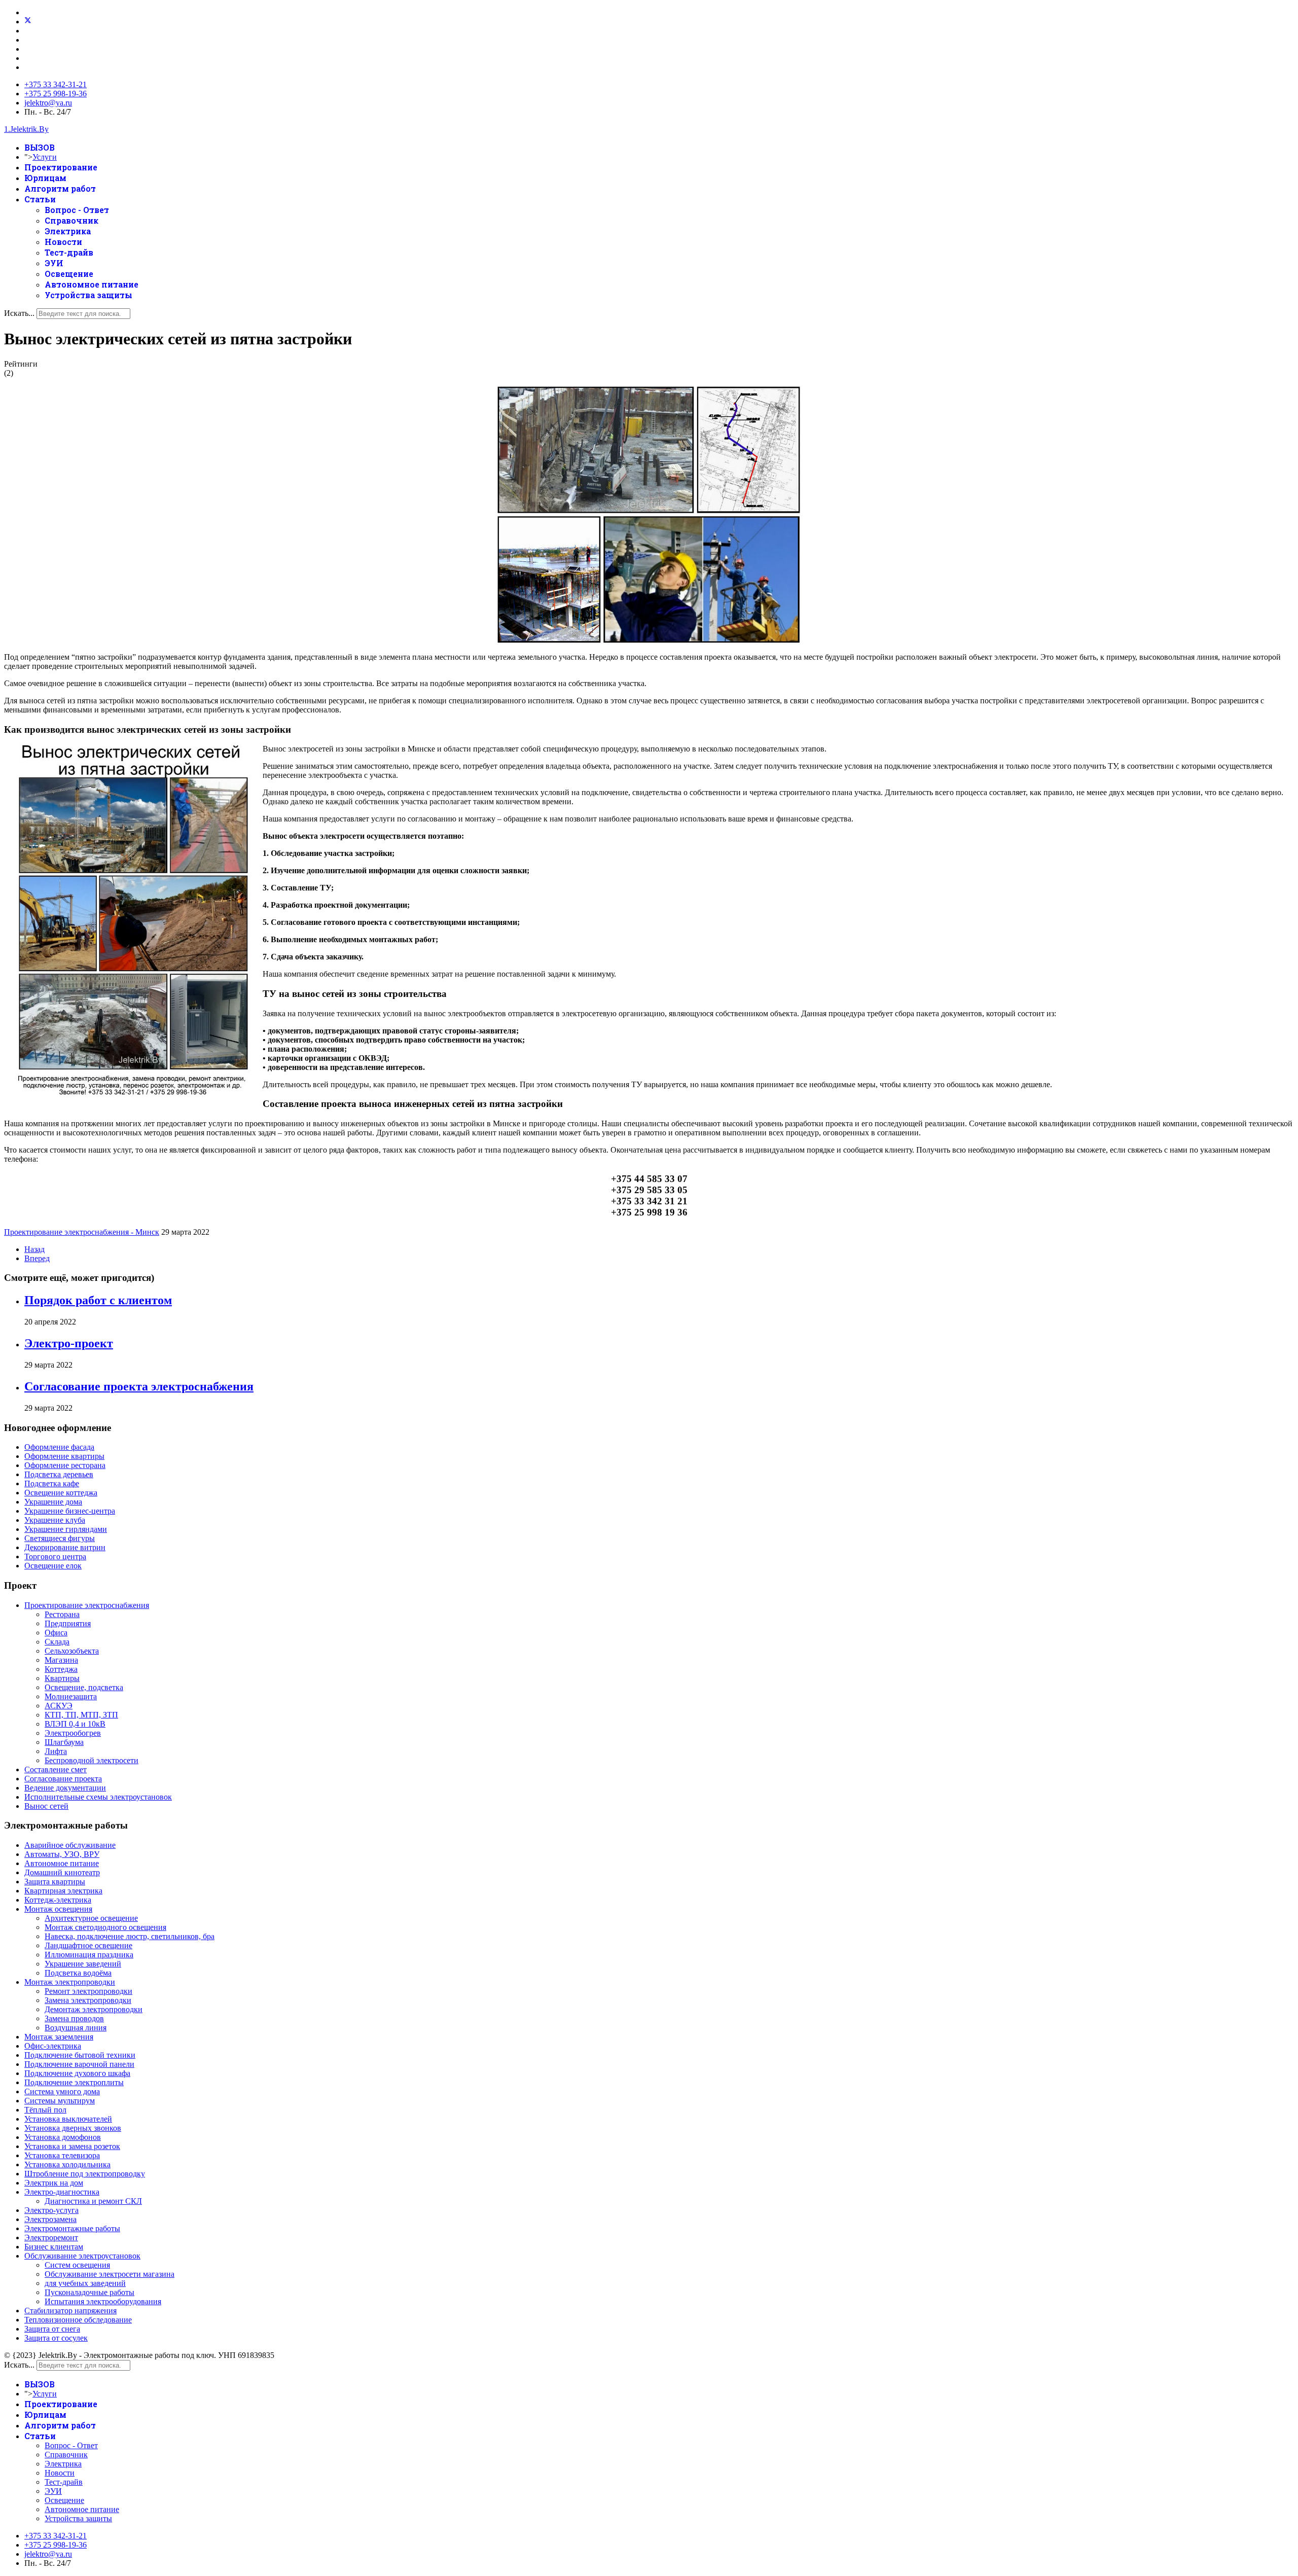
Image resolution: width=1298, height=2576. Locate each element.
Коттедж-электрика (58, 1900)
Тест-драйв (69, 252)
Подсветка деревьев (59, 1474)
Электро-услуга (51, 2210)
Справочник (71, 220)
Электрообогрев (73, 1733)
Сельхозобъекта (72, 1651)
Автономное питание (92, 284)
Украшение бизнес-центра (70, 1511)
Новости (63, 242)
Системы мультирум (60, 2101)
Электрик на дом (54, 2183)
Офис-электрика (53, 2046)
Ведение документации (65, 1788)
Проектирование (61, 167)
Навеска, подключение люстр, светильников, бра (130, 1936)
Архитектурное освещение (91, 1918)
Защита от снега (52, 2329)
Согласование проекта (63, 1779)
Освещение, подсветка (84, 1687)
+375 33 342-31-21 (56, 84)
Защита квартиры (55, 1882)
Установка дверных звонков (73, 2128)
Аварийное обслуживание (70, 1845)
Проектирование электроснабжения (87, 1605)
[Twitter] (28, 22)
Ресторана (62, 1614)
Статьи (40, 199)
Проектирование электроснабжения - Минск (82, 1232)
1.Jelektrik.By (26, 129)
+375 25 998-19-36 (56, 94)
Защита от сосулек (56, 2338)
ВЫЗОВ (40, 147)
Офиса (56, 1633)
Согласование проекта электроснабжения (139, 1386)
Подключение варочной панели (79, 2064)
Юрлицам (45, 178)
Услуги (45, 157)
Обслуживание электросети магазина (110, 2274)
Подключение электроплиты (74, 2082)
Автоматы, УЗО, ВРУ (62, 1854)
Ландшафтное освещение (88, 1945)
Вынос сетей (46, 1806)
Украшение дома (53, 1502)
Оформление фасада (59, 1447)
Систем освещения (77, 2265)
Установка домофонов (63, 2137)
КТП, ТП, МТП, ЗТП (81, 1715)
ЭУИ (54, 263)
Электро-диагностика (62, 2192)
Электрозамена (50, 2219)
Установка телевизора (62, 2155)
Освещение (69, 274)
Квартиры (62, 1678)
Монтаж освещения (58, 1909)
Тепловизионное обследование (78, 2320)
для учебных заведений (85, 2283)
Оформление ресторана (65, 1465)
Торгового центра (55, 1557)
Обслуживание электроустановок (82, 2256)
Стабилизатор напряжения (70, 2311)
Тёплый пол (45, 2110)
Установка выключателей (68, 2119)
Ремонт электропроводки (88, 1991)
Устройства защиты (88, 295)
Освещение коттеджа (61, 1493)
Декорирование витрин (65, 1547)
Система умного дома (62, 2091)
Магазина (61, 1660)
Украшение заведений (83, 1964)
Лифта (56, 1751)
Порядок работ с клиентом (98, 1300)
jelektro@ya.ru (48, 103)
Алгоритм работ (60, 188)
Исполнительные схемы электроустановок (98, 1797)
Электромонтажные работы (72, 2228)
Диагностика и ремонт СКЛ (93, 2201)
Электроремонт (51, 2238)
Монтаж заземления (59, 2037)
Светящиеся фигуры (60, 1538)
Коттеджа (61, 1669)
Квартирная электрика (63, 1891)
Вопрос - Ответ (77, 210)
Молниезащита (71, 1696)
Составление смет (56, 1769)
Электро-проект (69, 1343)
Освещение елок (53, 1566)
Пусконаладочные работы (89, 2292)
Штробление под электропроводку (85, 2174)
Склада (57, 1642)
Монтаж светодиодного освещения (105, 1927)
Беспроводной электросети (92, 1760)
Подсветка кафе (52, 1483)
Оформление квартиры (64, 1456)
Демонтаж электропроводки (94, 2009)
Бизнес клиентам (54, 2247)
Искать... (19, 313)
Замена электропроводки (88, 2000)
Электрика (68, 231)
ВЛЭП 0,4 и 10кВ (75, 1724)
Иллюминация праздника (89, 1955)
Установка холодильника (67, 2164)
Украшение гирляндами (66, 1529)
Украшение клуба (55, 1520)
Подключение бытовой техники (80, 2055)
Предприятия (68, 1623)
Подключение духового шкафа (77, 2073)
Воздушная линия (76, 2028)
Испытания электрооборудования (103, 2301)
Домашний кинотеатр (62, 1872)
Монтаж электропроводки (70, 1982)
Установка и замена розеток (72, 2146)
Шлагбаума (64, 1742)
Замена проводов (74, 2018)
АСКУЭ (59, 1706)
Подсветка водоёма (78, 1973)
